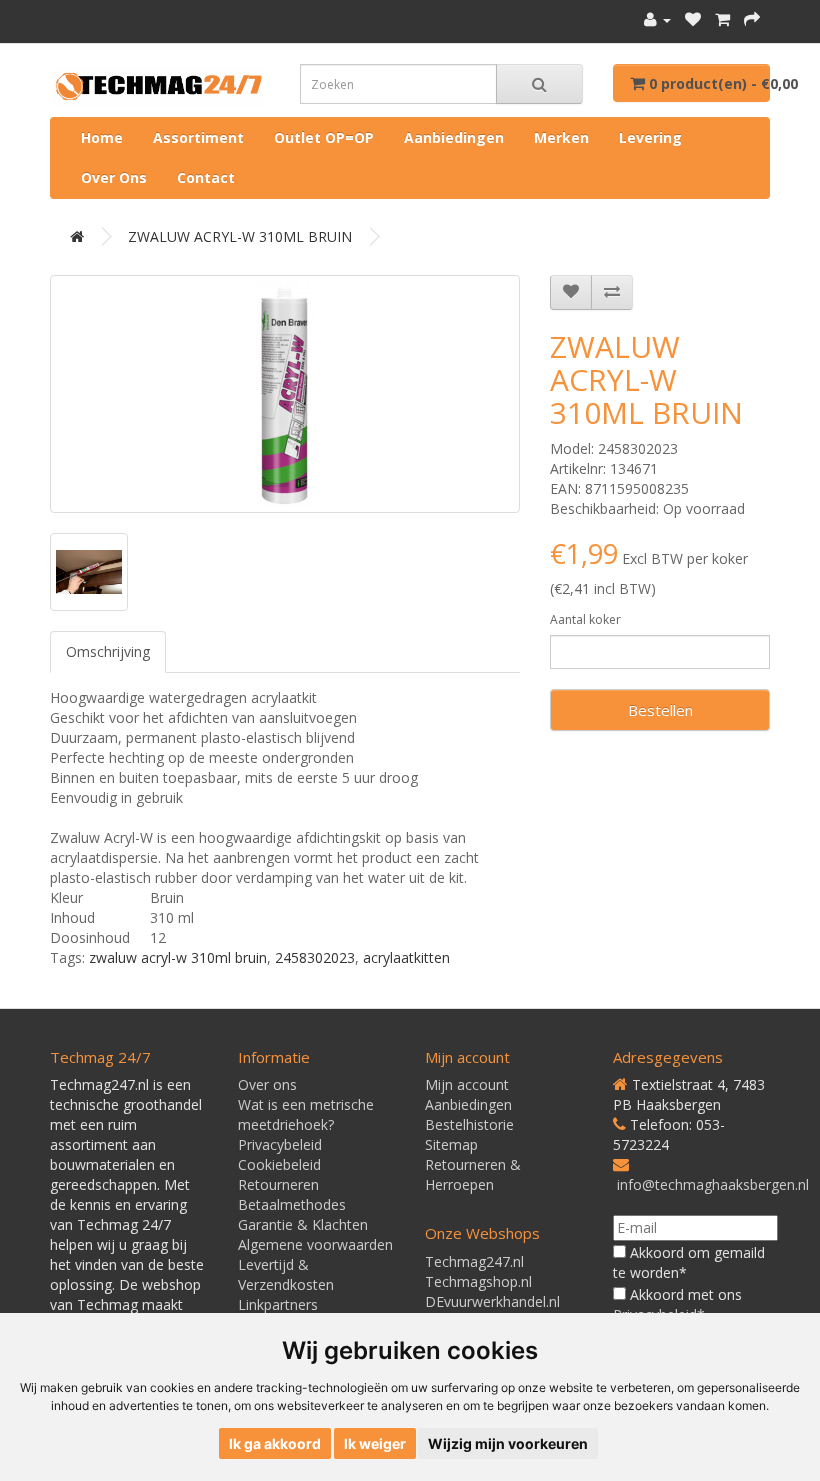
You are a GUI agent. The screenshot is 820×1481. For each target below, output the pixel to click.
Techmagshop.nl (478, 1281)
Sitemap (451, 1144)
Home (102, 137)
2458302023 (315, 957)
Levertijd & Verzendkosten (286, 1274)
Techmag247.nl (474, 1261)
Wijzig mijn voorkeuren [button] (508, 1443)
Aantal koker (585, 619)
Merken (561, 137)
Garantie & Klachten (303, 1224)
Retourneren (278, 1184)
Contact (206, 177)
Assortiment (198, 137)
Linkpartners (278, 1304)
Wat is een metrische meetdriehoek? (306, 1114)
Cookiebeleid (279, 1164)
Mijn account (467, 1084)
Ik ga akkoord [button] (275, 1443)
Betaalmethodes (292, 1204)
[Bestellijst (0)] (693, 19)
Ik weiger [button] (375, 1443)
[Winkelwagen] (722, 19)
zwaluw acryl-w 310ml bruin (178, 957)
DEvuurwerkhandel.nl (492, 1301)
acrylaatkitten (406, 957)
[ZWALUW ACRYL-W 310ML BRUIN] (285, 394)
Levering (650, 137)
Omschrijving (108, 651)
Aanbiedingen (454, 137)
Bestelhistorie (469, 1124)
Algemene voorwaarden (315, 1244)
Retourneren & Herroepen (473, 1174)
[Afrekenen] (752, 19)
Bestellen (660, 710)
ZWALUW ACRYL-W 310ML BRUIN (240, 236)
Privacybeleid (280, 1144)
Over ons (114, 177)
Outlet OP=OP (324, 137)
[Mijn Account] (657, 19)
